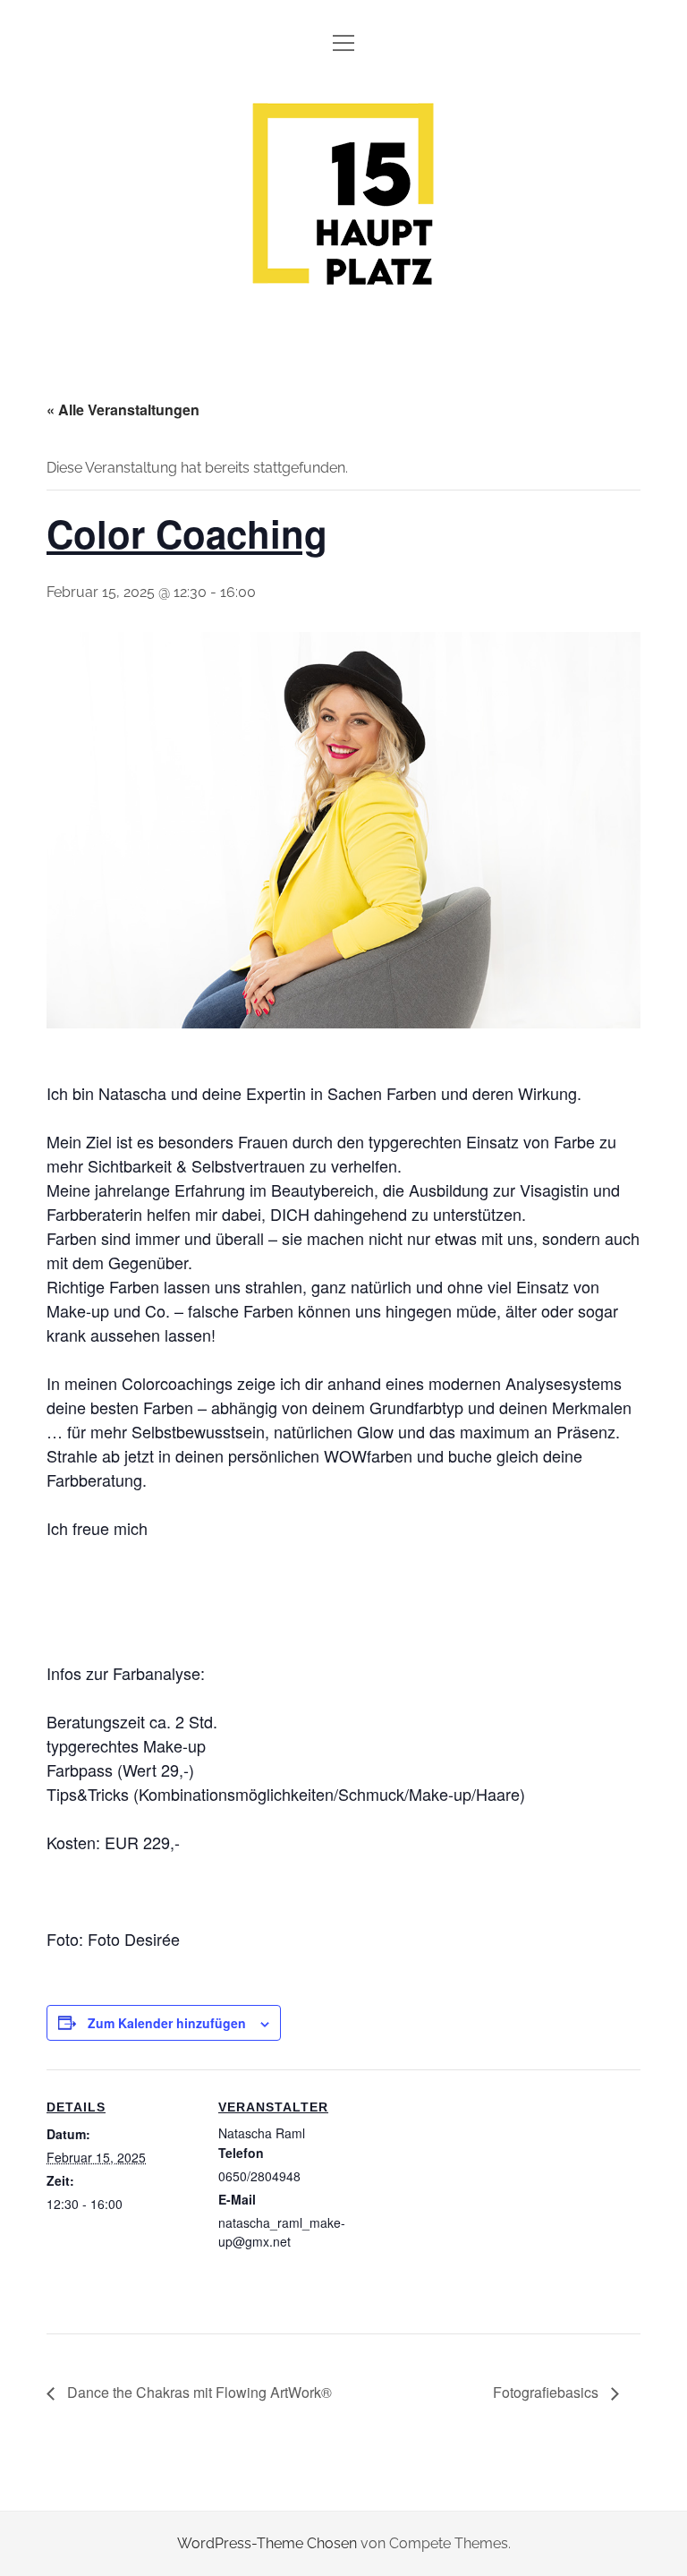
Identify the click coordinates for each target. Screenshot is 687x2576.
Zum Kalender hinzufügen (167, 2023)
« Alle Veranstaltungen (123, 409)
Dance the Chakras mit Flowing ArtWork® (198, 2392)
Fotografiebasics (547, 2392)
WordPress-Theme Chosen (267, 2543)
